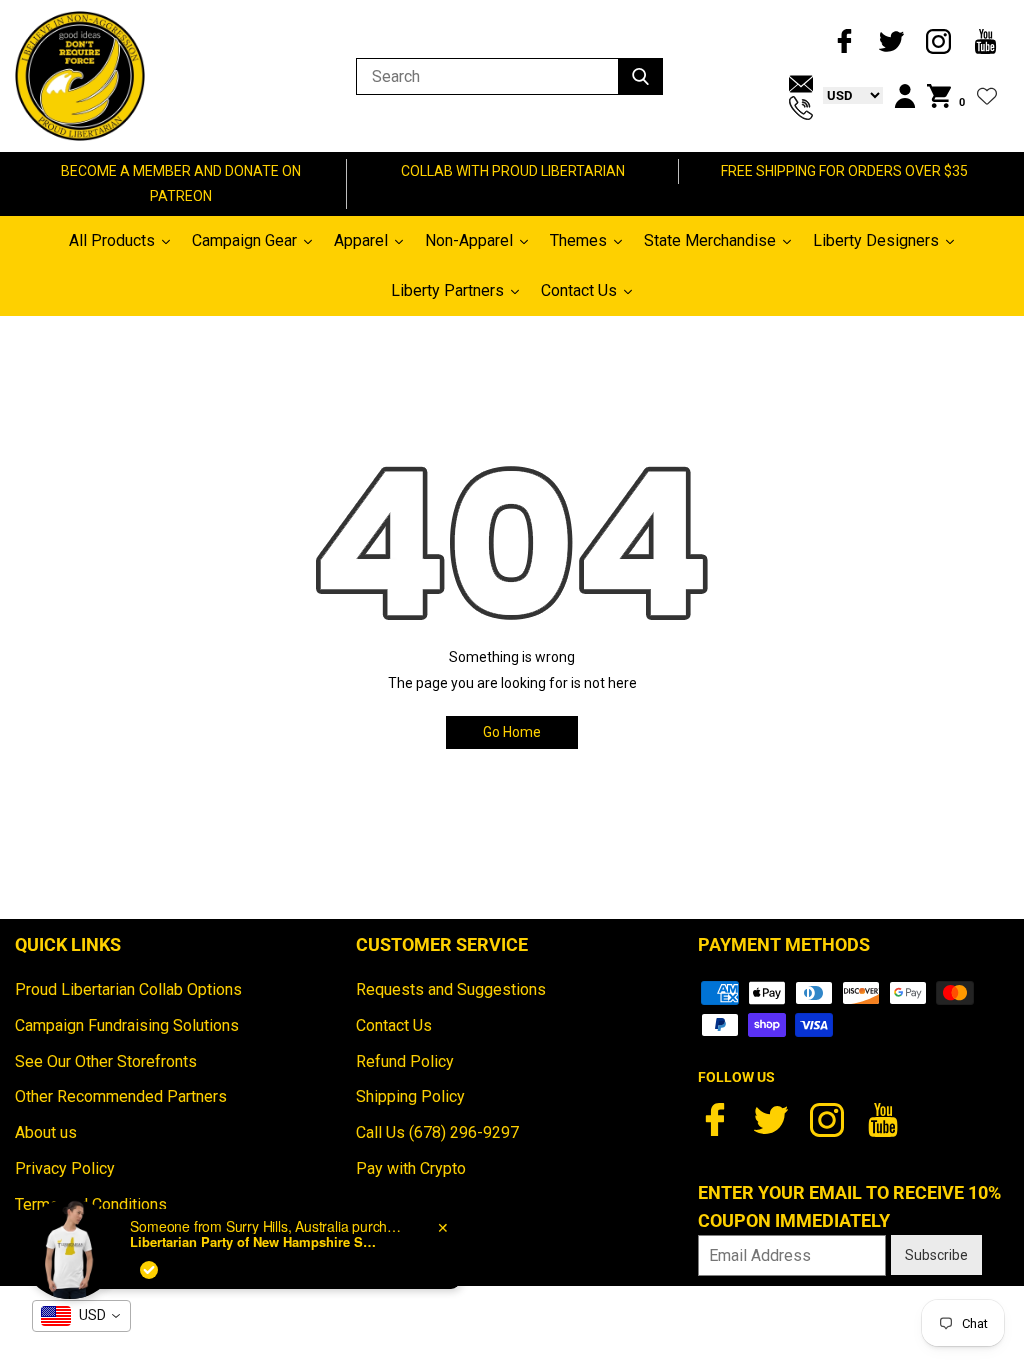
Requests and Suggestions (451, 989)
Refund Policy (405, 1061)
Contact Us (394, 1025)
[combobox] (81, 1316)
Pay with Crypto (411, 1168)
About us (46, 1132)
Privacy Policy (65, 1168)
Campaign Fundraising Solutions (127, 1025)
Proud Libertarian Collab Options (128, 989)
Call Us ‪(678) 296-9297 (437, 1132)
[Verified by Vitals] (149, 1270)
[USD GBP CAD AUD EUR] (848, 95)
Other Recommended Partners (121, 1096)
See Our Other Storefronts (106, 1061)
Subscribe (936, 1255)
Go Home (512, 732)
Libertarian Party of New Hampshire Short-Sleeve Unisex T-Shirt (255, 1242)
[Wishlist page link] (987, 96)
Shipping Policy (410, 1096)
